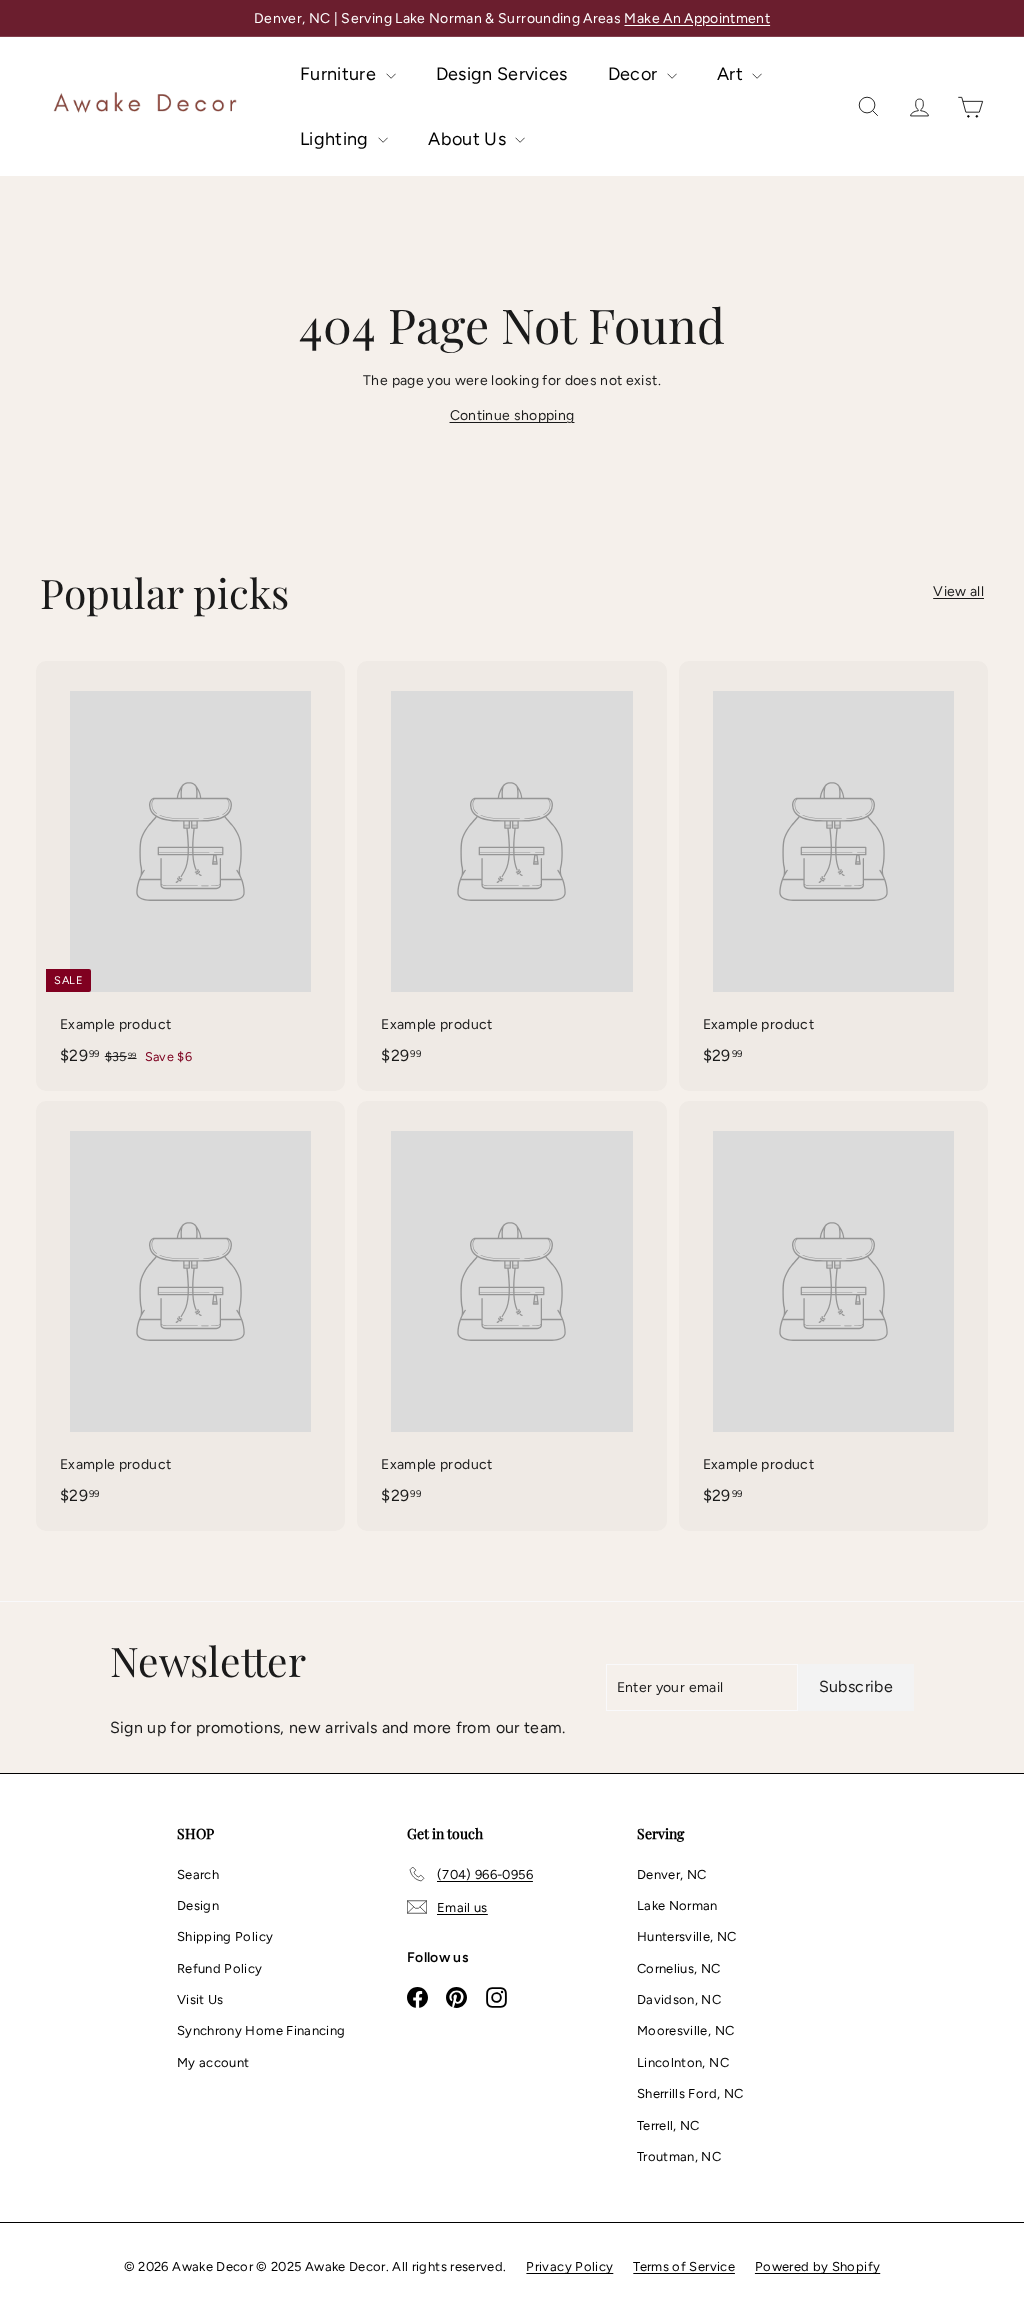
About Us (469, 139)
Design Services (502, 74)
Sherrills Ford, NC (690, 2093)
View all (958, 591)
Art (732, 74)
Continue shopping (512, 415)
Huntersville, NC (687, 1936)
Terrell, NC (668, 2125)
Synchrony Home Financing (261, 2030)
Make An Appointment (697, 18)
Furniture (340, 74)
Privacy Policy (569, 2266)
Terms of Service (684, 2266)
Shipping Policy (225, 1936)
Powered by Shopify (817, 2266)
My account (213, 2062)
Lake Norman (677, 1905)
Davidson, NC (679, 1999)
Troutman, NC (679, 2156)
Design (198, 1905)
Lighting (336, 139)
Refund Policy (220, 1968)
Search (198, 1874)
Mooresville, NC (685, 2030)
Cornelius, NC (679, 1968)
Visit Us (200, 1999)
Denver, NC (672, 1874)
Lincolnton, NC (683, 2062)
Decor (635, 74)
